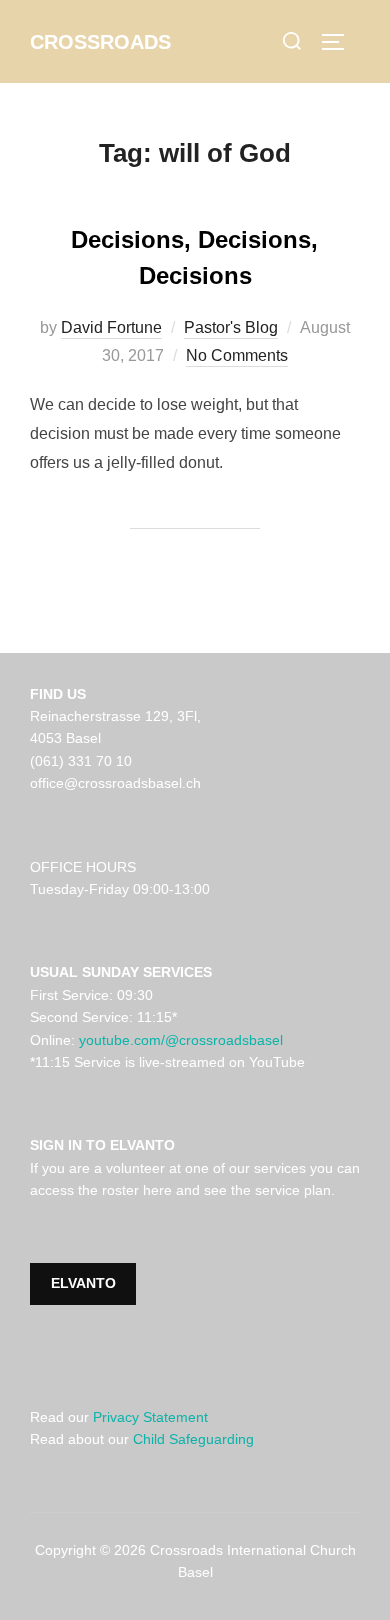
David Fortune (111, 327)
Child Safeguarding (193, 1439)
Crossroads (100, 42)
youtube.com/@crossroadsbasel (181, 1040)
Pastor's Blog (231, 327)
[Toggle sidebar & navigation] (340, 42)
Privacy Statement (150, 1417)
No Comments (237, 355)
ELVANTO (83, 1283)
